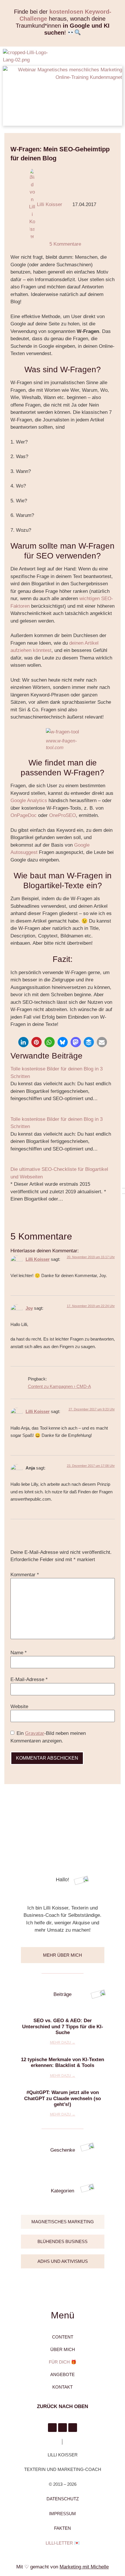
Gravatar (35, 1733)
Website (19, 1707)
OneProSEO (63, 815)
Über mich (63, 2349)
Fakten (63, 2528)
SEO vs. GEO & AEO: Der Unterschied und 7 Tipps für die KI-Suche (63, 2027)
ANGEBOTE (63, 2374)
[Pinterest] (52, 2428)
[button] (115, 57)
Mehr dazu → (63, 2043)
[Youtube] (63, 2428)
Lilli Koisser (38, 1259)
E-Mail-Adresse (29, 1679)
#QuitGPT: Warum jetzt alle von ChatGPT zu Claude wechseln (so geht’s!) (63, 2098)
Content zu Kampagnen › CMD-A (59, 1386)
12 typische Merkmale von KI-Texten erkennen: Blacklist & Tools (63, 2062)
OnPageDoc (24, 815)
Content (63, 2337)
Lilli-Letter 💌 (63, 2543)
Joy (29, 1308)
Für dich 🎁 (63, 2362)
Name (19, 1653)
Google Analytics (29, 801)
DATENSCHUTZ (63, 2499)
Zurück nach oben (63, 2406)
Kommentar (25, 1575)
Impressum (63, 2514)
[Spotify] (73, 2428)
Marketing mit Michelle (84, 2567)
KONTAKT (63, 2387)
